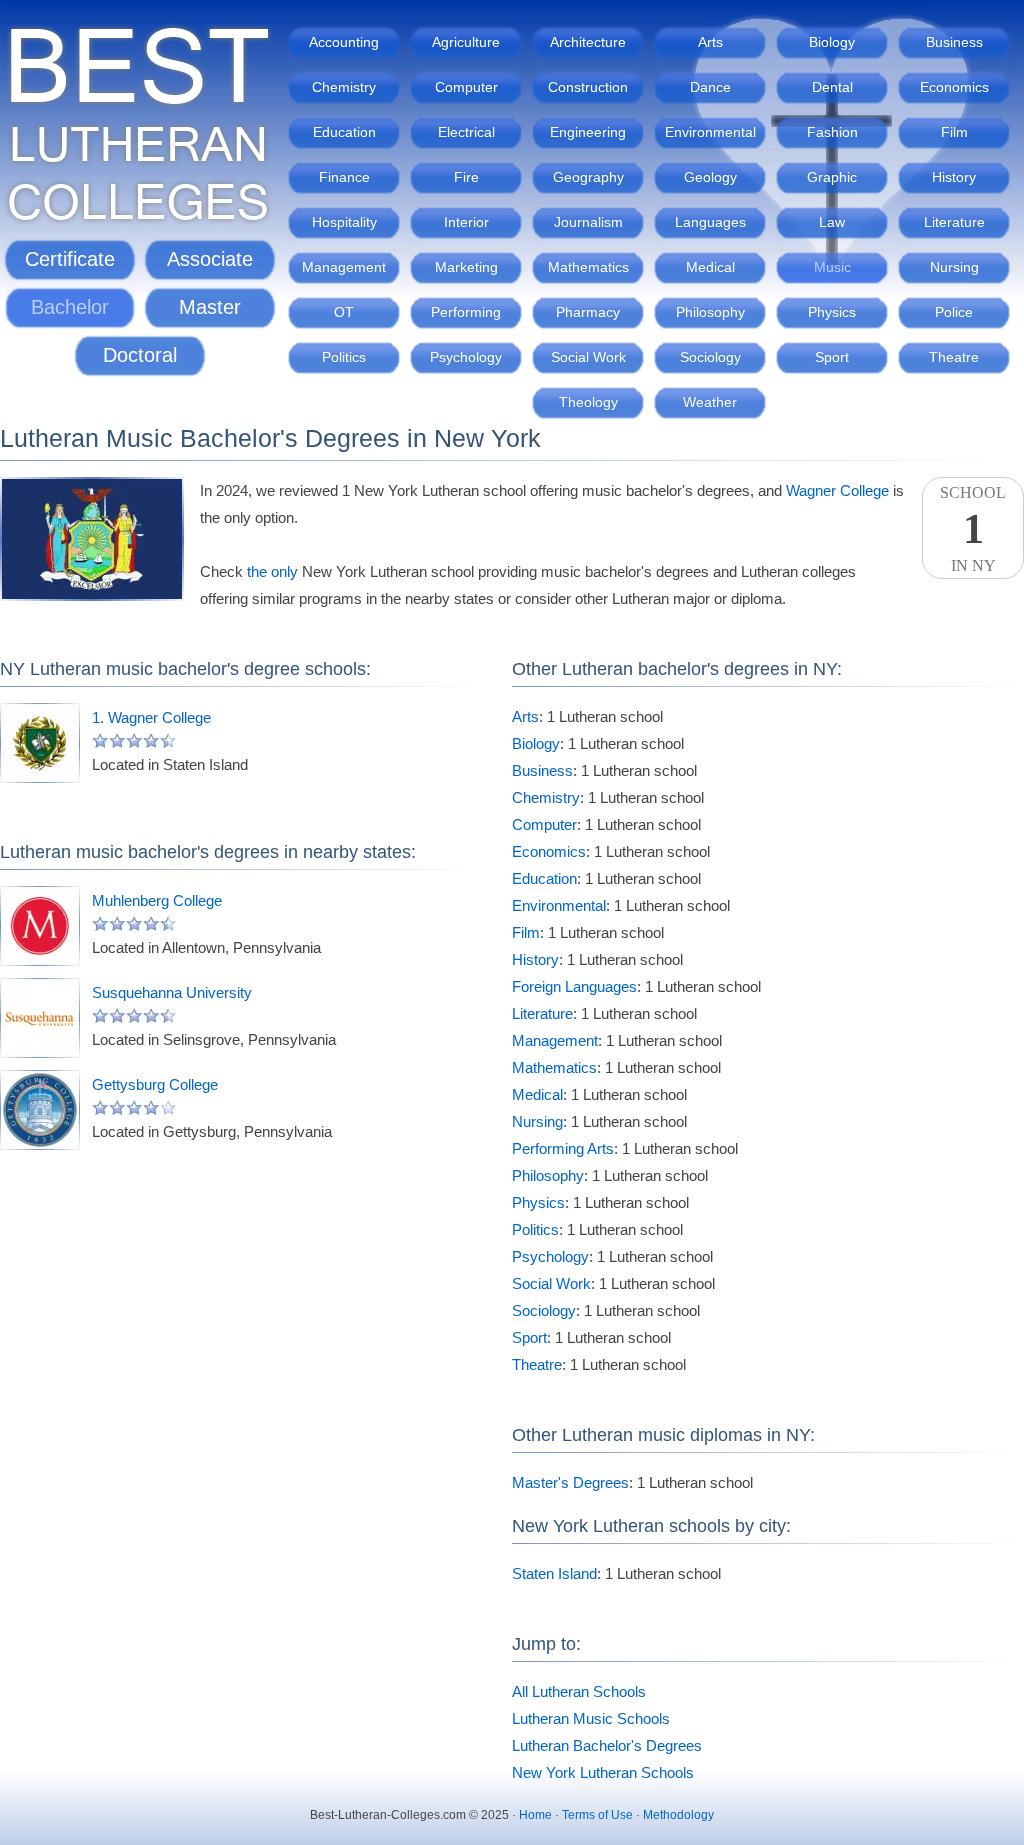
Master (210, 307)
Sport (832, 357)
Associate (210, 259)
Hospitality (344, 222)
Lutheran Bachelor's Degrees (607, 1745)
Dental (832, 87)
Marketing (466, 267)
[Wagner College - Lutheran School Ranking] (40, 743)
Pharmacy (588, 312)
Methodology (678, 1815)
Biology (832, 42)
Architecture (588, 42)
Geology (710, 177)
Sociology (710, 357)
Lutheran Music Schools (591, 1718)
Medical (710, 267)
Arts (710, 42)
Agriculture (466, 42)
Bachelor (70, 307)
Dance (710, 87)
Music (832, 267)
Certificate (70, 259)
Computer (466, 87)
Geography (588, 177)
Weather (710, 402)
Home (535, 1815)
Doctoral (140, 355)
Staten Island (554, 1573)
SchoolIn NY (973, 529)
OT (344, 312)
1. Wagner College (151, 717)
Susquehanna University (172, 992)
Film (954, 132)
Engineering (588, 132)
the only (272, 571)
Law (832, 222)
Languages (710, 222)
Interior (466, 222)
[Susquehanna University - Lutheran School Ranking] (40, 1018)
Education (344, 132)
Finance (344, 177)
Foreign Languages (574, 986)
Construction (588, 87)
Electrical (466, 132)
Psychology (466, 357)
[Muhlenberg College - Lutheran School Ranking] (40, 926)
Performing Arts (563, 1148)
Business (954, 42)
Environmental (710, 132)
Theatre (954, 357)
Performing (466, 312)
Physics (832, 312)
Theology (588, 402)
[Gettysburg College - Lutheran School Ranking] (40, 1110)
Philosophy (710, 312)
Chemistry (344, 87)
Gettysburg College (155, 1084)
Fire (466, 177)
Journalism (588, 222)
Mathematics (588, 267)
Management (344, 267)
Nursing (954, 267)
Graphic (832, 177)
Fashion (832, 132)
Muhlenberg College (157, 900)
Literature (954, 222)
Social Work (588, 357)
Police (954, 312)
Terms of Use (597, 1815)
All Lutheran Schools (579, 1691)
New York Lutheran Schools (603, 1772)
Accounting (344, 42)
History (954, 177)
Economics (954, 87)
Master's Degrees (570, 1482)
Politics (344, 357)
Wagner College (837, 490)
